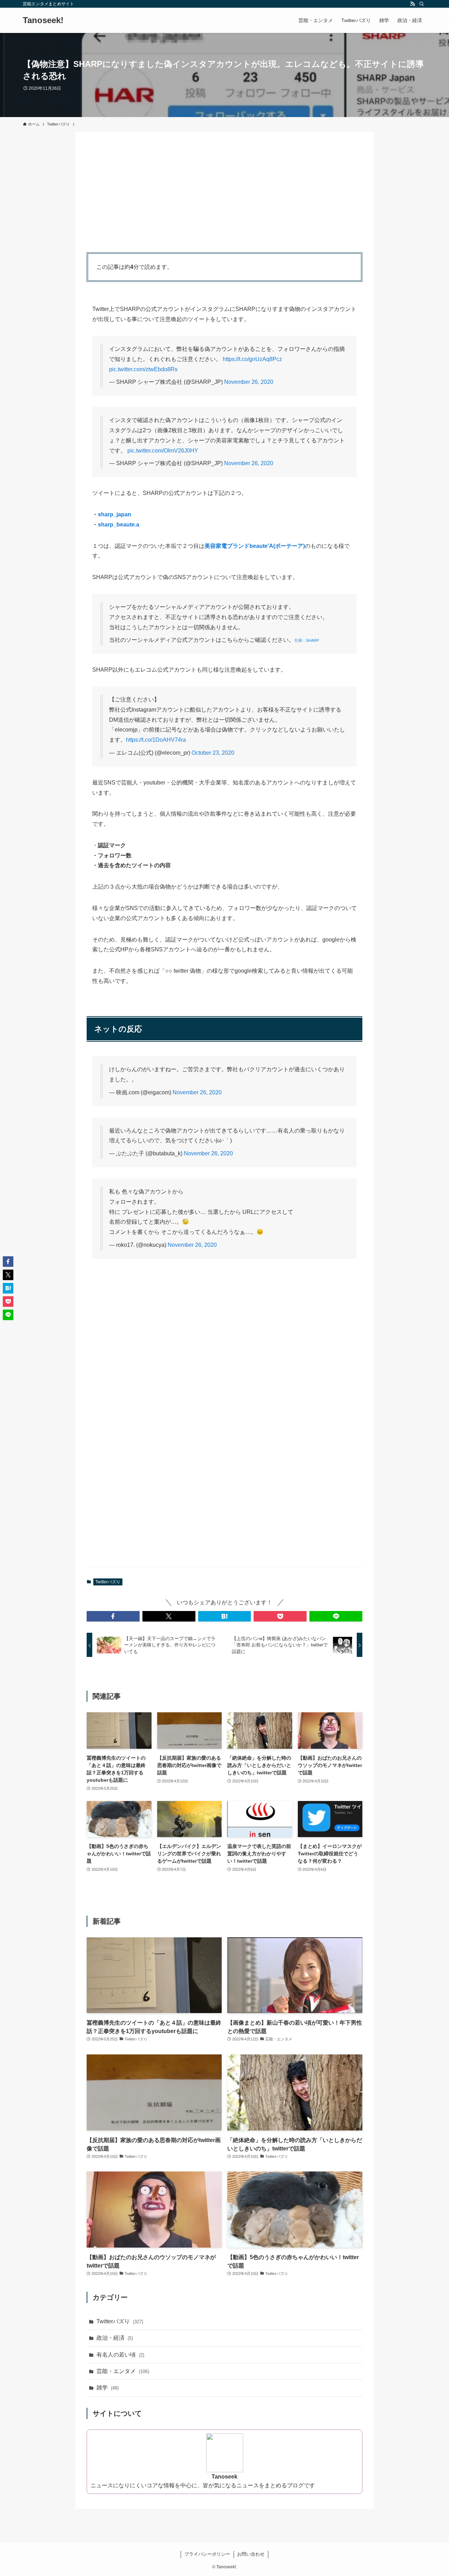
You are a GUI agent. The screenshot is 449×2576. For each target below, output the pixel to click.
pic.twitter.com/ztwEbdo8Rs (143, 369)
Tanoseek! (43, 20)
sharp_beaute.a (119, 525)
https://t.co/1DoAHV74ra (156, 740)
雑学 (108, 2388)
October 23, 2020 (213, 753)
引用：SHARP (307, 640)
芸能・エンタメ (123, 2371)
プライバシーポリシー (207, 2554)
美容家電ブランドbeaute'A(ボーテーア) (255, 546)
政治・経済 (115, 2338)
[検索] (422, 4)
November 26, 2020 (249, 382)
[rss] (413, 4)
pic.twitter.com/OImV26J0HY (163, 451)
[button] (113, 1616)
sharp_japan (115, 514)
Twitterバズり (108, 1582)
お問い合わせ (251, 2554)
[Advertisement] (224, 192)
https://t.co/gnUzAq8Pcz (252, 359)
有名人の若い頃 (120, 2355)
